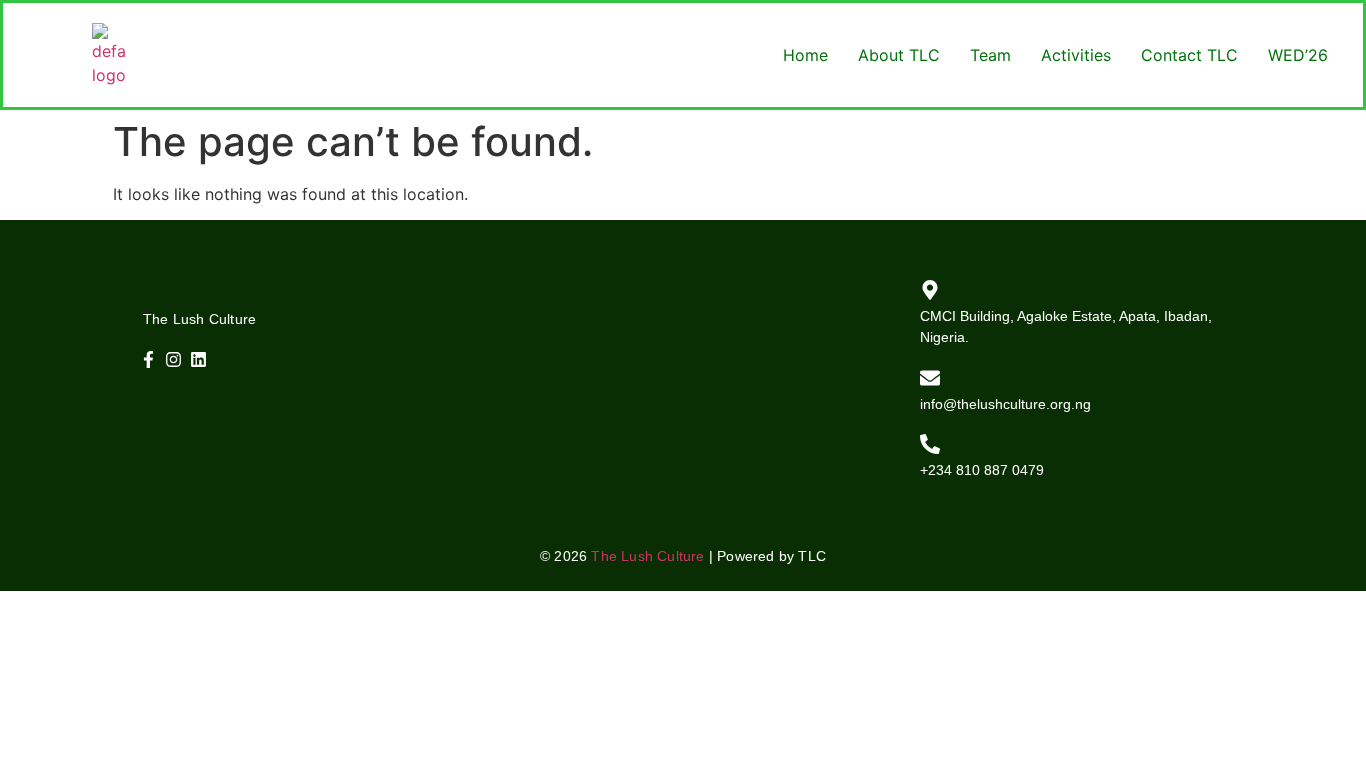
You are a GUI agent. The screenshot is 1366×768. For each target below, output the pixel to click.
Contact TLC (1189, 55)
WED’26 (1298, 55)
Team (990, 55)
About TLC (899, 55)
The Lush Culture (647, 556)
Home (805, 55)
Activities (1076, 55)
